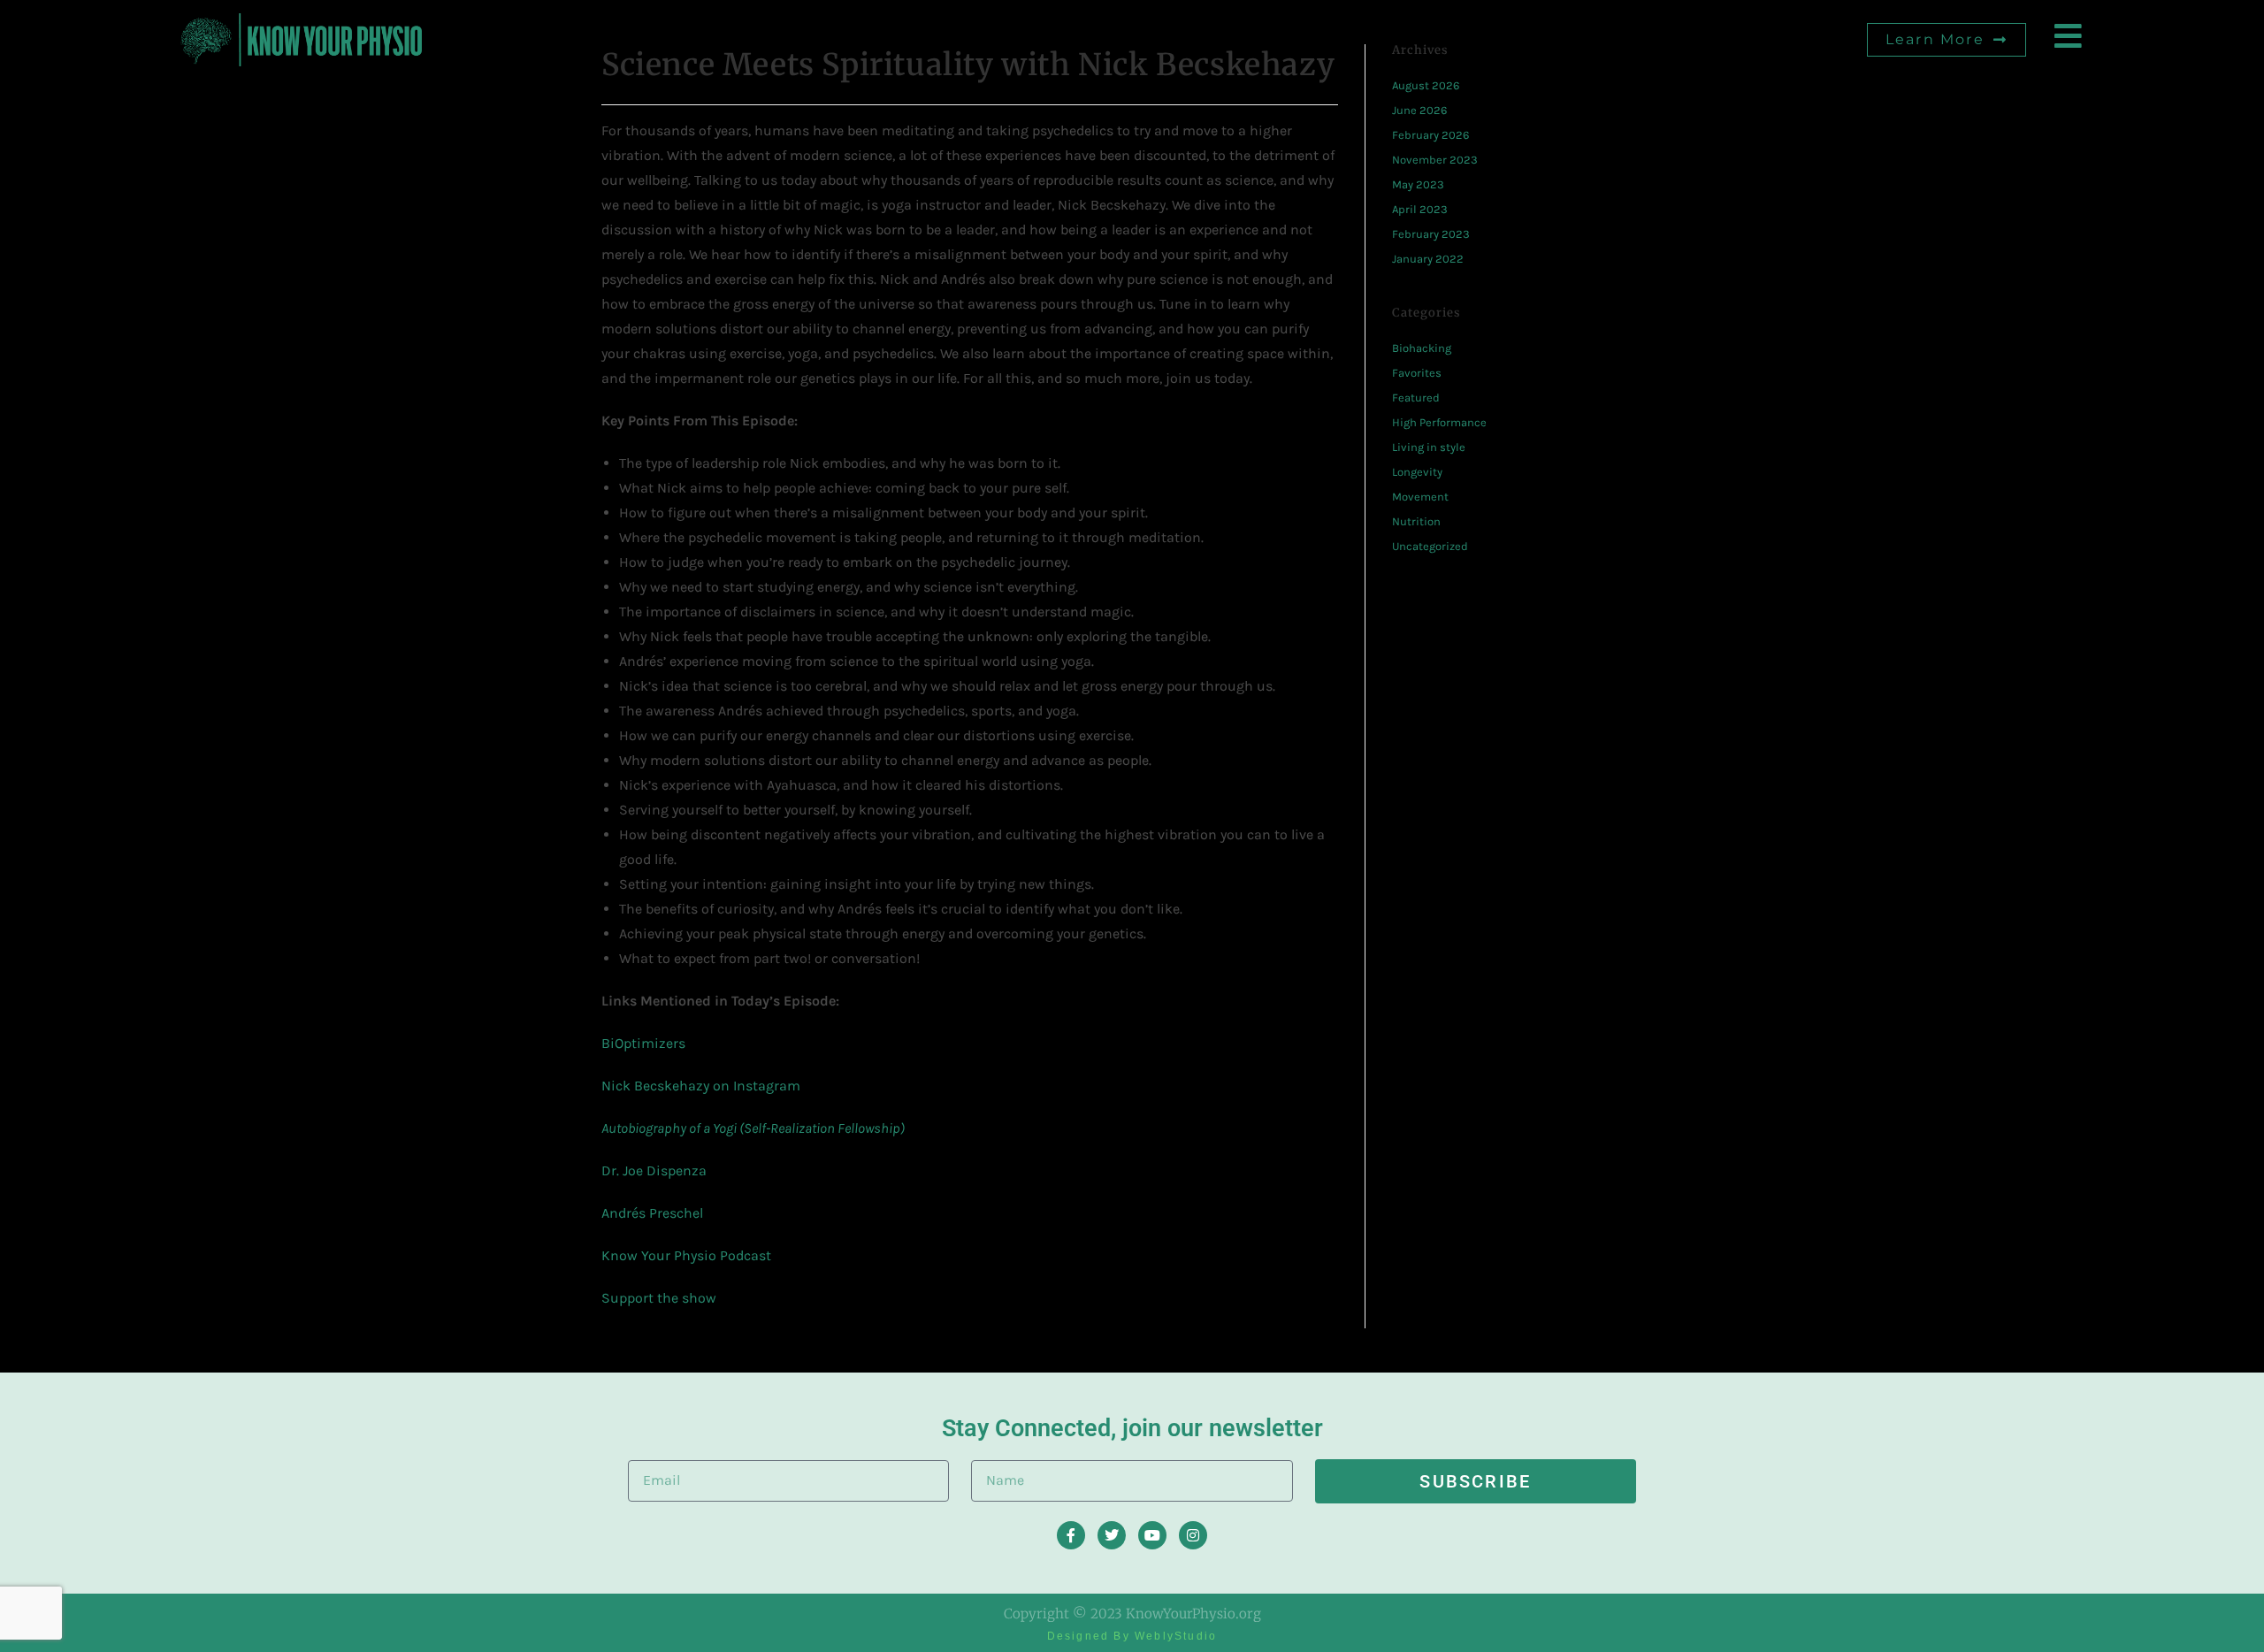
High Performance (1439, 422)
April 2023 (1420, 209)
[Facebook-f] (1071, 1535)
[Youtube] (1152, 1535)
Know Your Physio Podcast (686, 1255)
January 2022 (1428, 259)
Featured (1416, 398)
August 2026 (1426, 85)
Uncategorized (1430, 546)
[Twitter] (1112, 1535)
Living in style (1429, 447)
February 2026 (1430, 135)
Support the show (659, 1298)
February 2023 (1431, 234)
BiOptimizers (643, 1043)
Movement (1420, 497)
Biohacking (1422, 348)
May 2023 (1418, 184)
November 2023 (1435, 160)
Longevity (1417, 472)
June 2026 (1419, 110)
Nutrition (1416, 521)
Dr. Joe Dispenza (654, 1170)
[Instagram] (1193, 1535)
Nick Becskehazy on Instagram (701, 1086)
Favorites (1417, 373)
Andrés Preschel (652, 1213)
